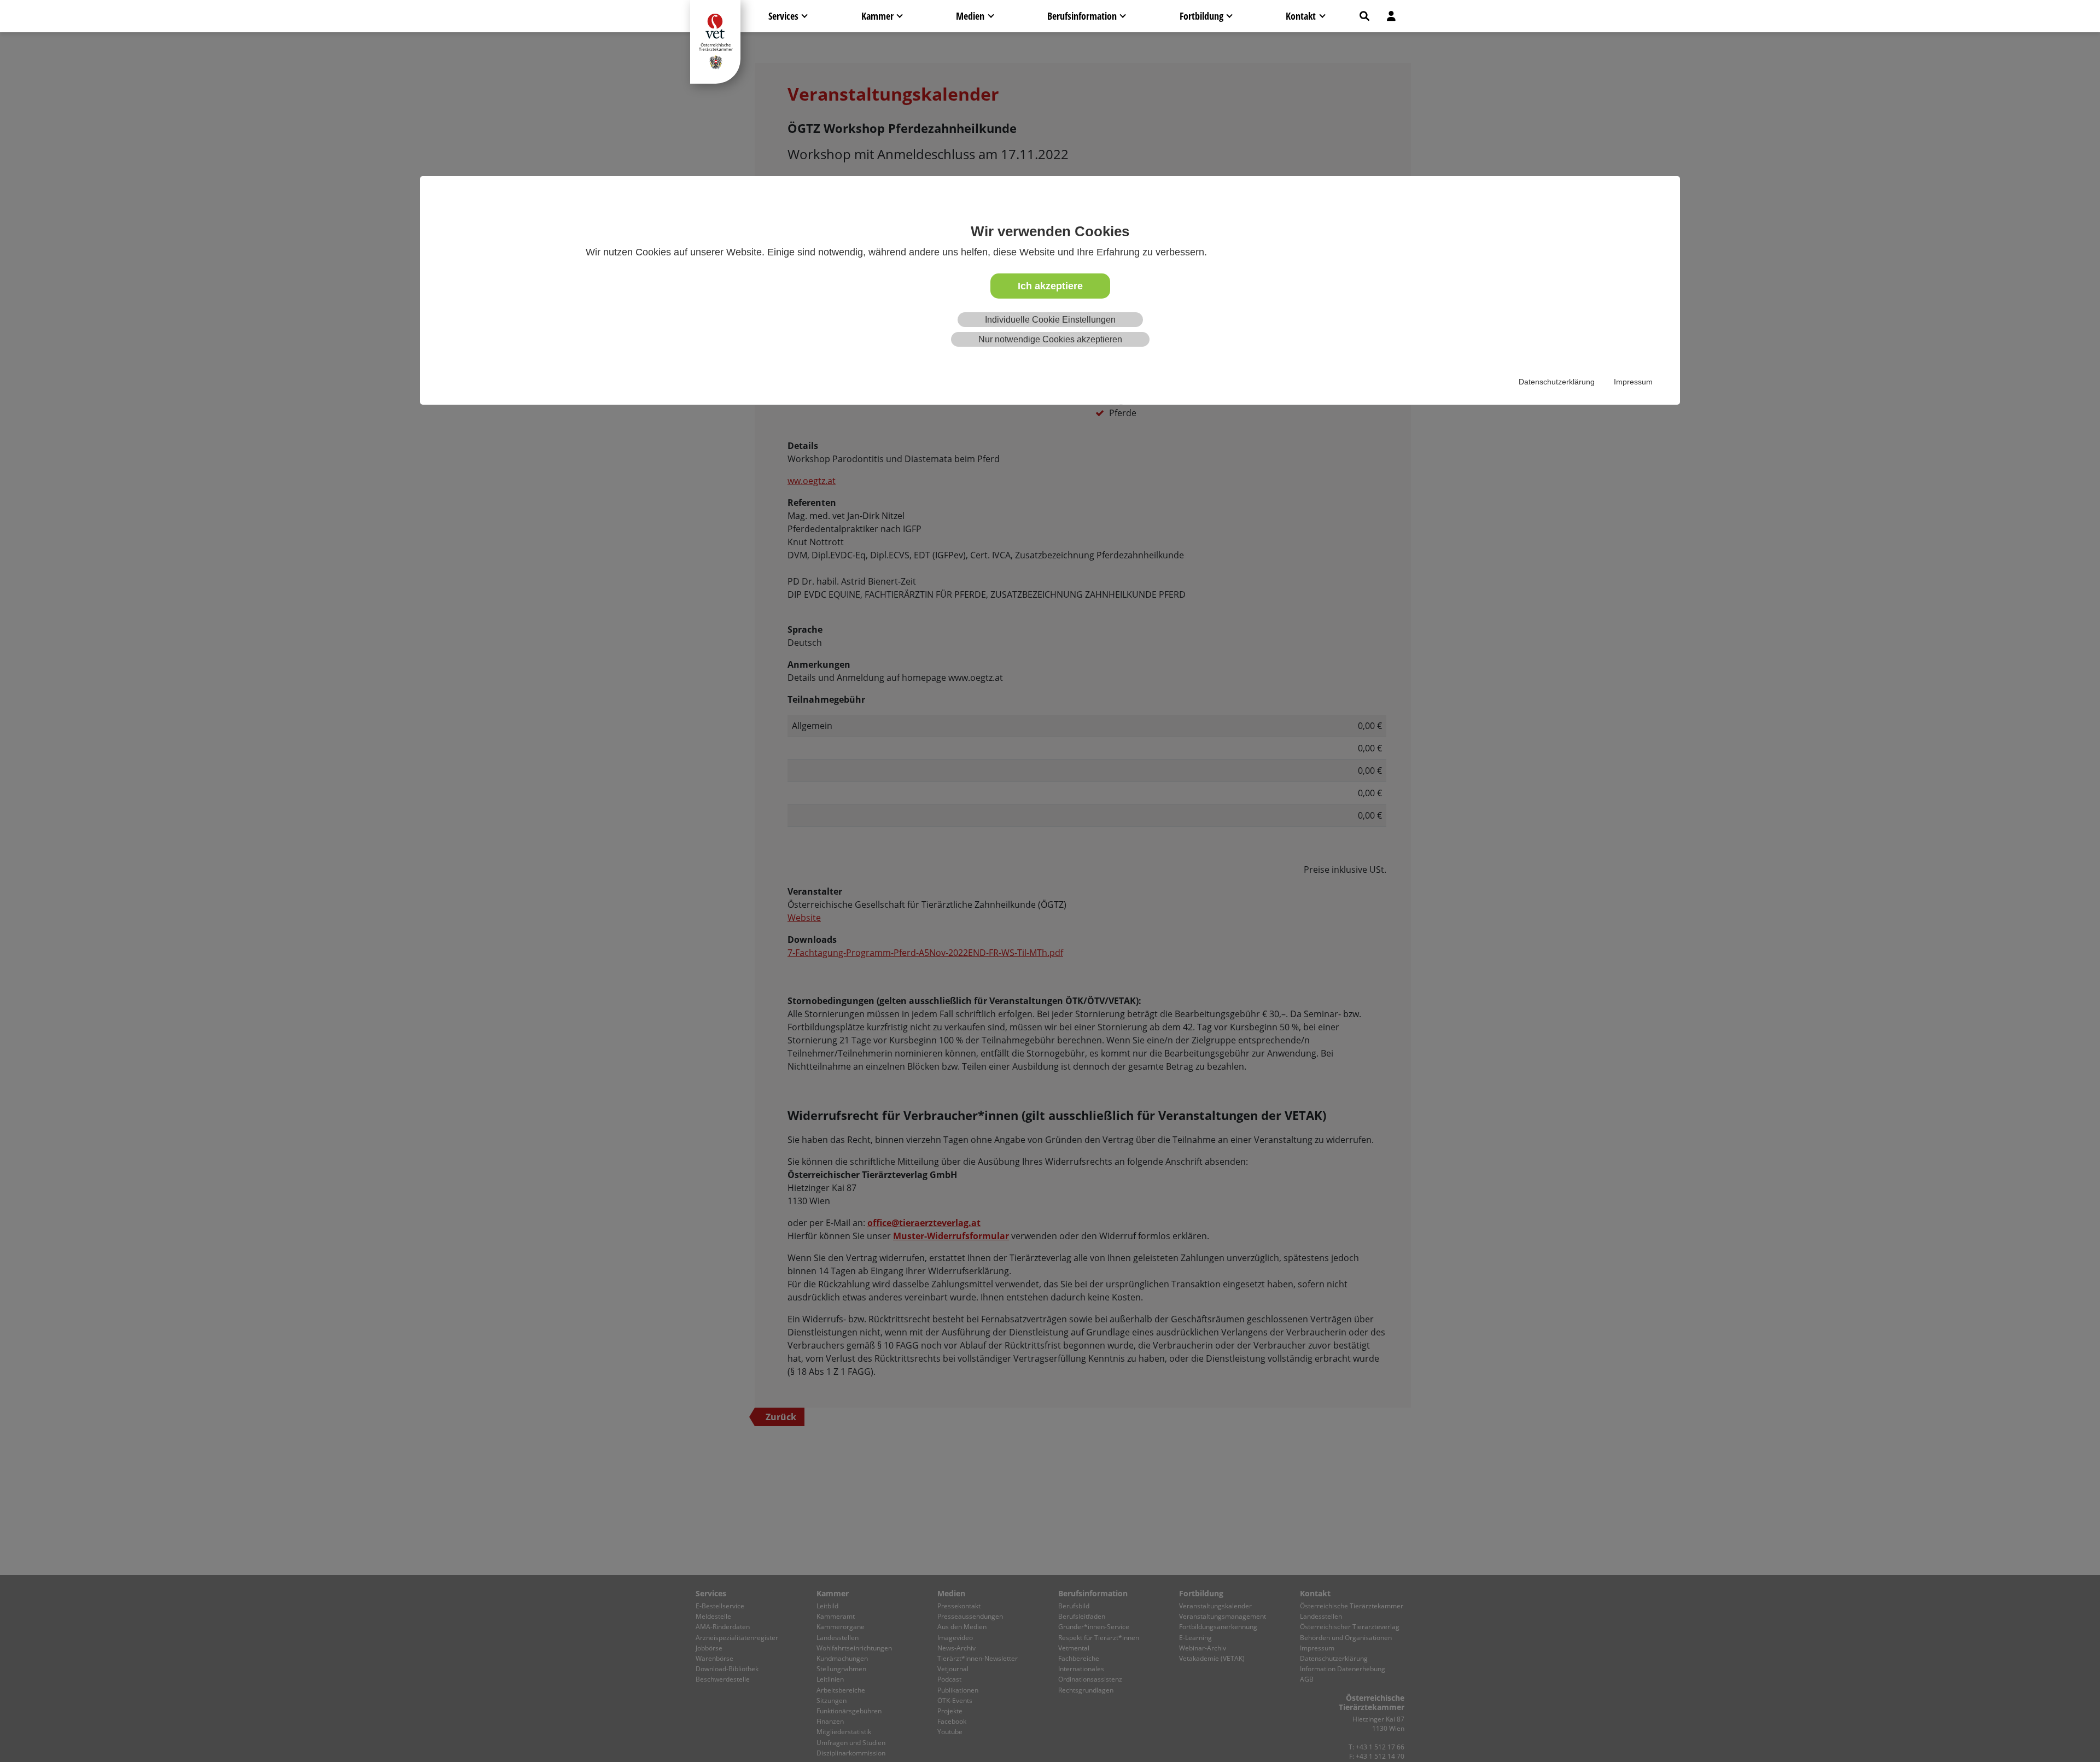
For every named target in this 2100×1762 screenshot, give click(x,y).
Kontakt (1301, 16)
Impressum (1633, 382)
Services (783, 16)
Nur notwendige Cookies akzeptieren (1050, 340)
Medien (970, 16)
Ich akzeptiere (1050, 286)
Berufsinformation (1082, 16)
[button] (1364, 16)
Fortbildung (1201, 16)
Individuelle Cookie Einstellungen (1050, 320)
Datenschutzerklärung (1557, 382)
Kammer (877, 16)
